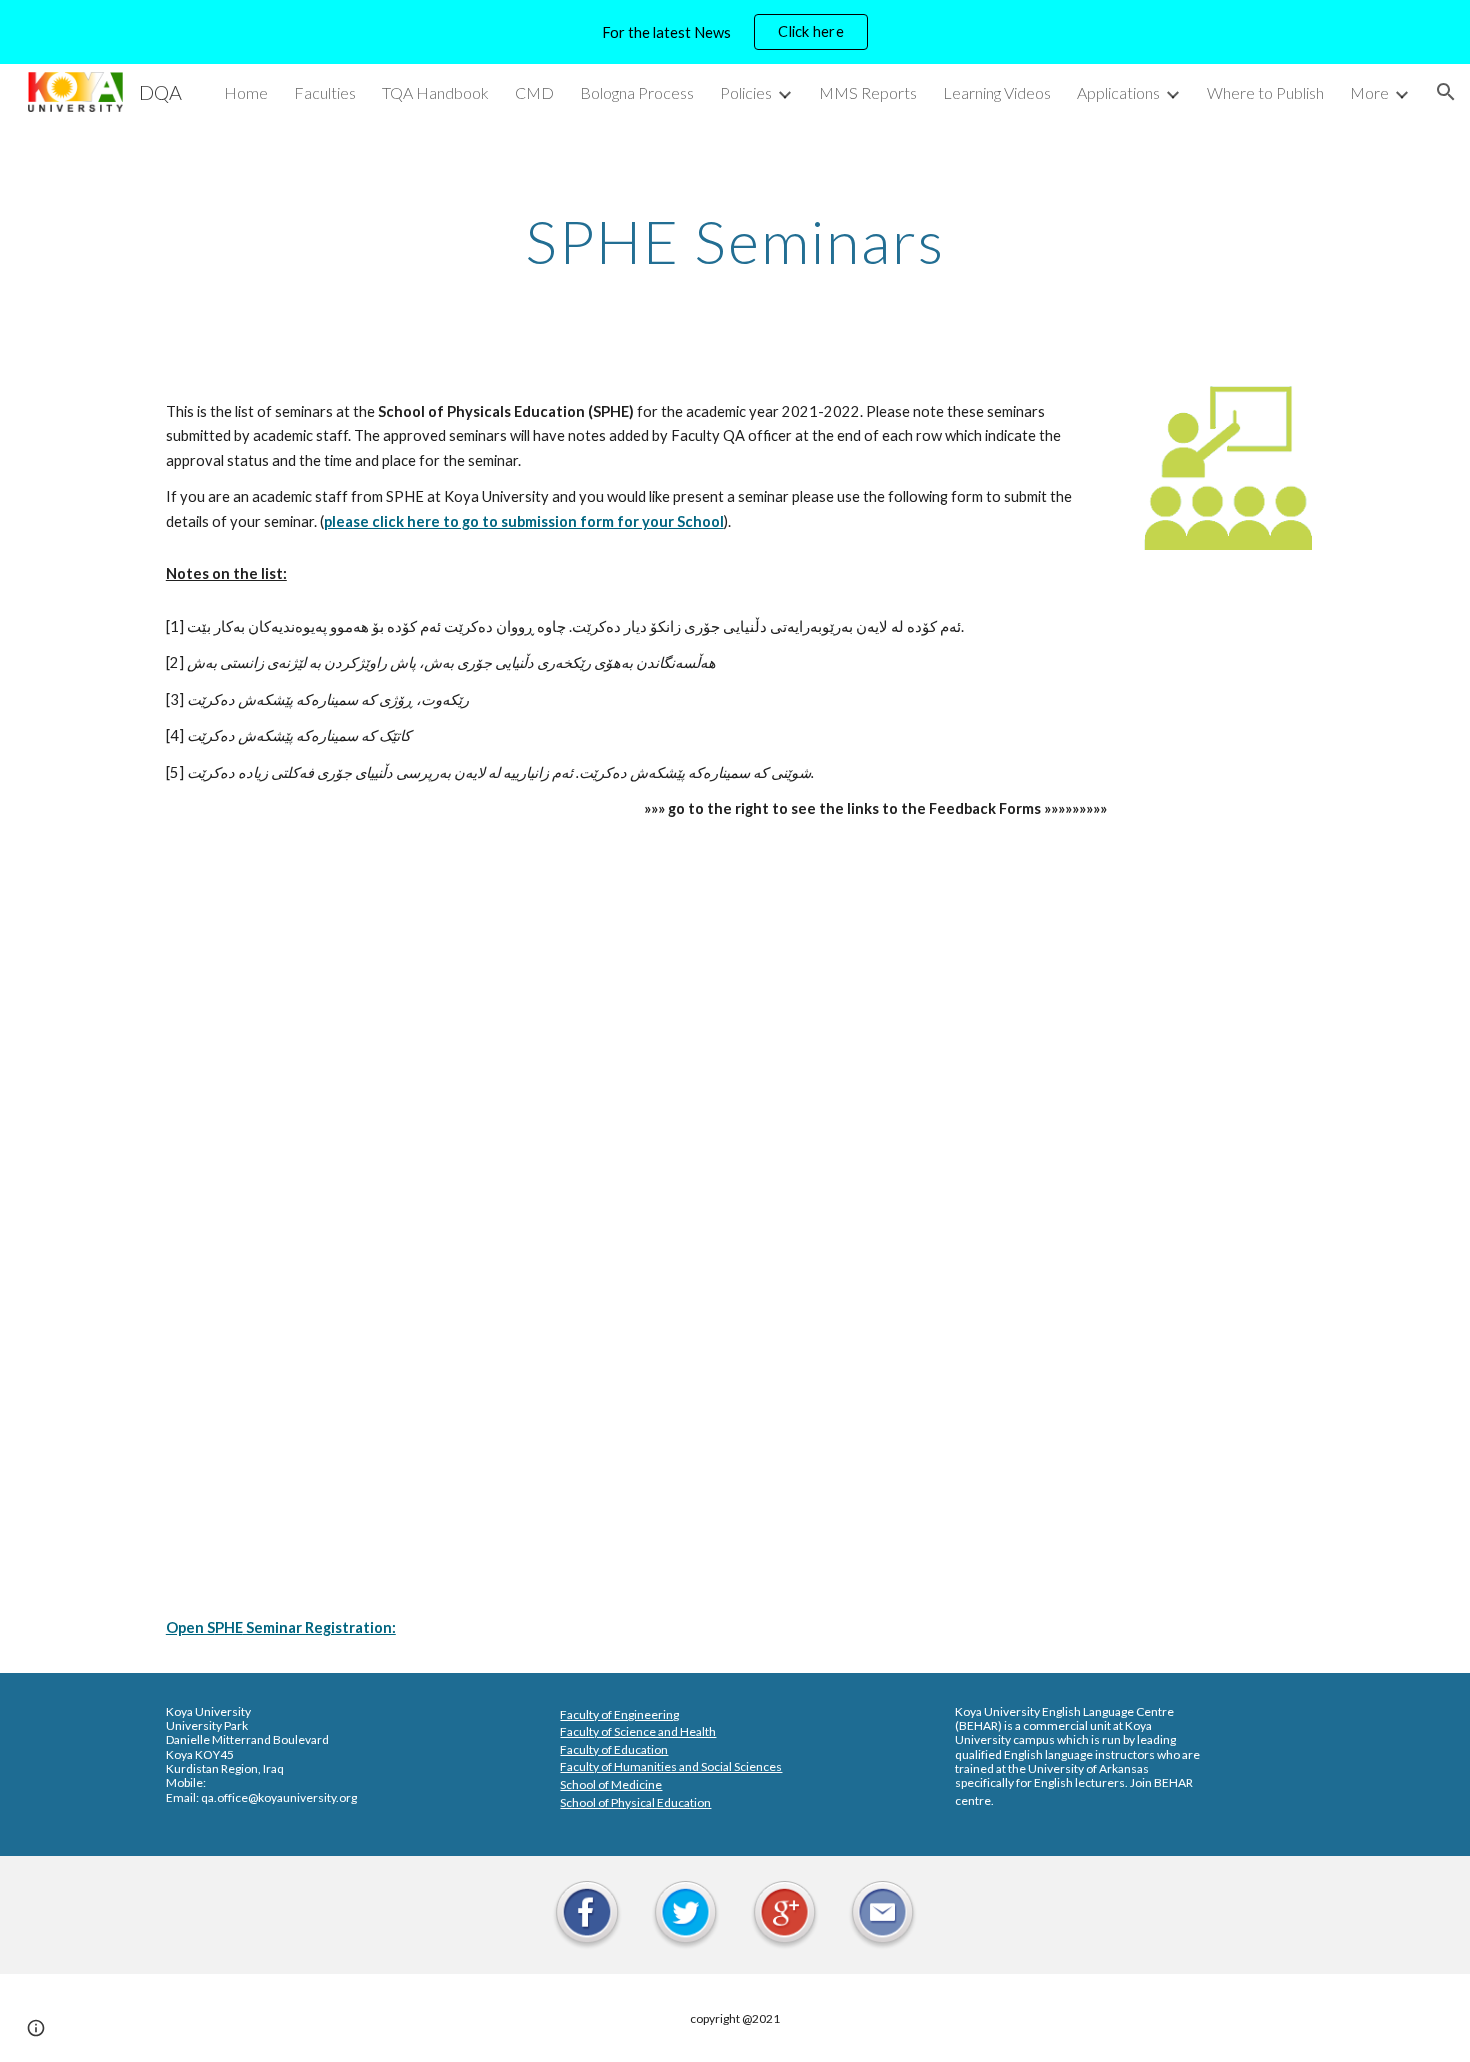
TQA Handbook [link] (435, 92)
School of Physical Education (635, 1802)
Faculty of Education (614, 1749)
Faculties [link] (325, 92)
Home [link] (246, 92)
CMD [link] (534, 92)
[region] (735, 32)
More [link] (1369, 92)
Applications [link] (1118, 92)
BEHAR (978, 1725)
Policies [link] (746, 92)
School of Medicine (611, 1784)
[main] (735, 241)
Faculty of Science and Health (638, 1731)
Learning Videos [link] (997, 92)
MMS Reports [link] (868, 92)
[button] (1446, 92)
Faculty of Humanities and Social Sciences (671, 1766)
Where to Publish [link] (1265, 92)
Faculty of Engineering (619, 1714)
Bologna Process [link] (637, 92)
